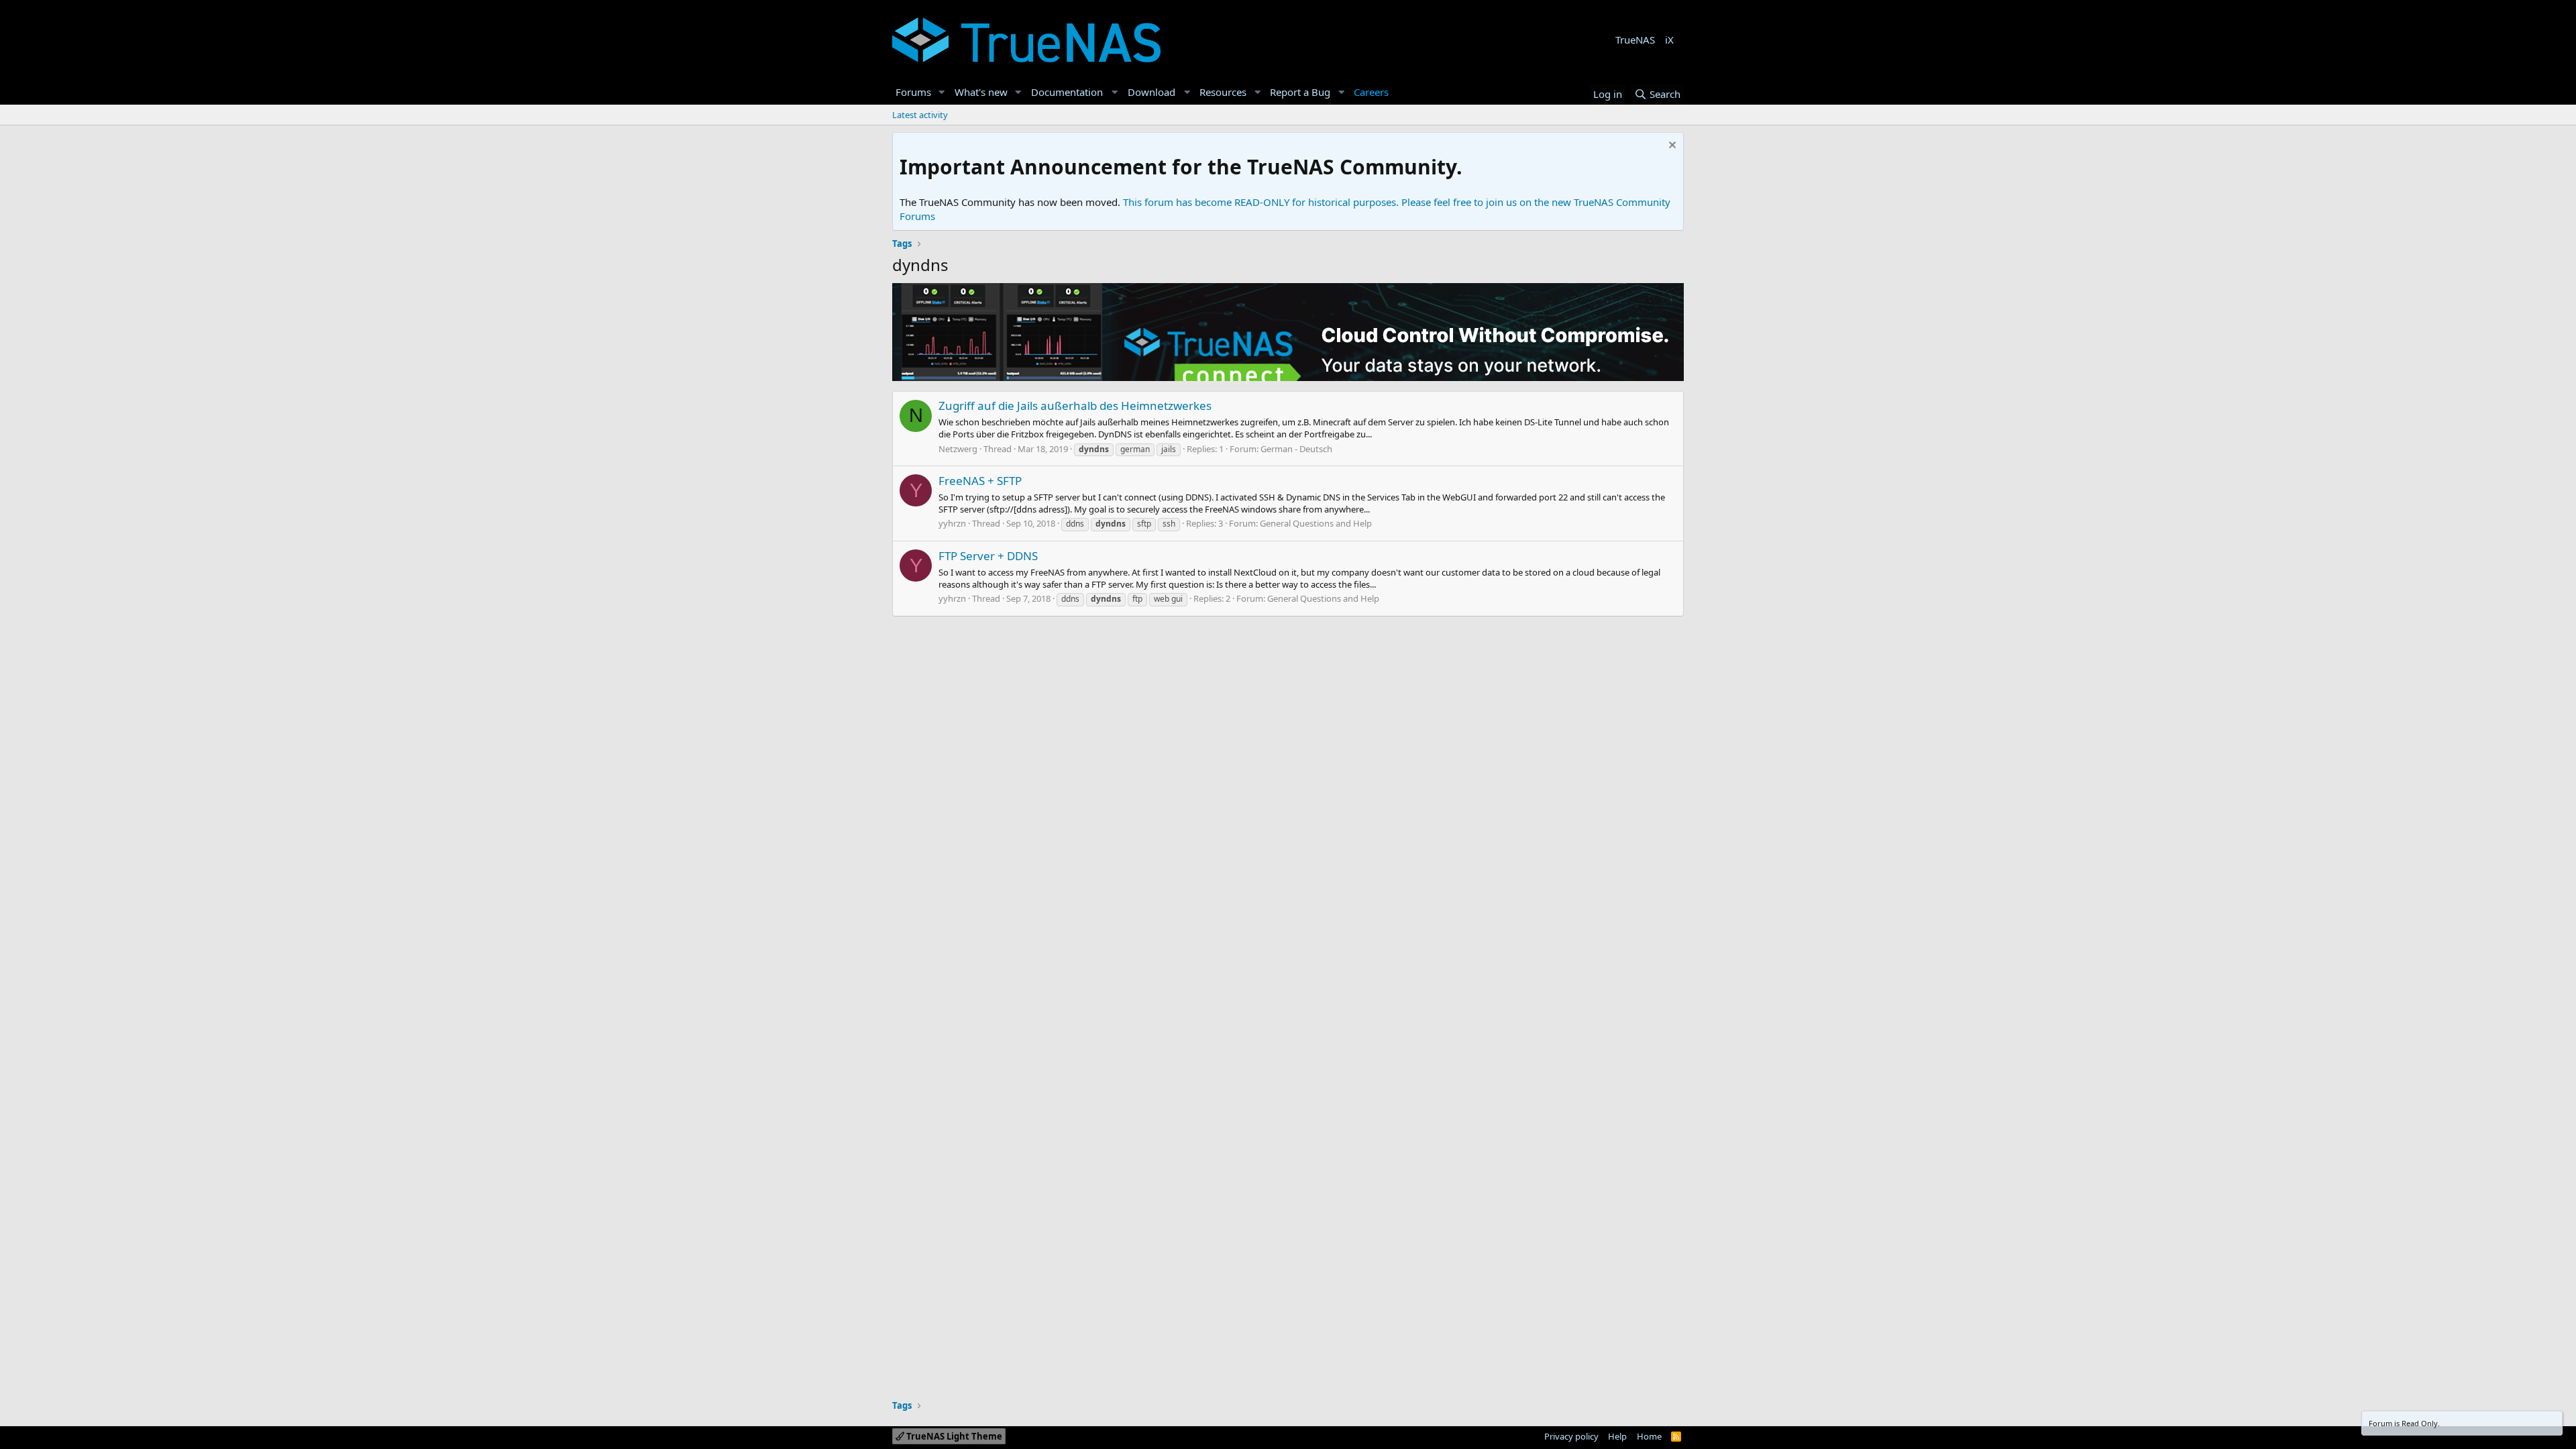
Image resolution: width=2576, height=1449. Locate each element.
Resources (1223, 92)
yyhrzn (952, 523)
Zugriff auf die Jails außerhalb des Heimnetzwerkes (1075, 406)
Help (1617, 1436)
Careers (1371, 92)
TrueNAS (1635, 40)
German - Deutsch (1296, 449)
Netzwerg (958, 449)
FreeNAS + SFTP (980, 481)
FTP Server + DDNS (988, 556)
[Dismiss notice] (1671, 147)
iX (1669, 40)
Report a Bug (1300, 92)
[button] (942, 92)
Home (1649, 1436)
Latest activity (920, 115)
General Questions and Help (1316, 523)
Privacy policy (1571, 1436)
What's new (981, 92)
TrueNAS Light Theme (953, 1436)
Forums (913, 92)
